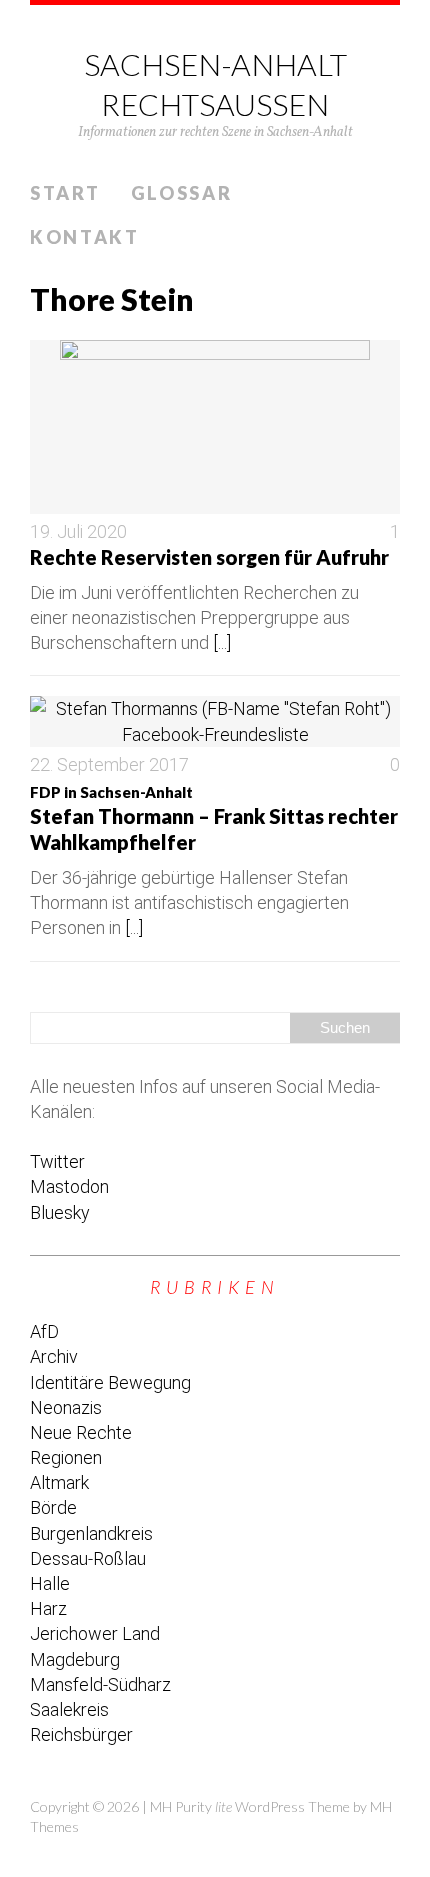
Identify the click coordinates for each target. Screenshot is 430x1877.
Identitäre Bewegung (110, 1382)
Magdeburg (75, 1659)
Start (65, 193)
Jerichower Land (95, 1633)
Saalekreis (69, 1709)
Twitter (57, 1161)
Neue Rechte (81, 1432)
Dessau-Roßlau (88, 1558)
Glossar (182, 193)
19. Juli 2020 (78, 531)
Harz (48, 1608)
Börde (53, 1507)
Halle (50, 1583)
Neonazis (66, 1407)
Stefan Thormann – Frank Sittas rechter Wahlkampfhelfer (214, 818)
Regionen (66, 1457)
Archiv (54, 1356)
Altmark (59, 1482)
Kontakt (85, 237)
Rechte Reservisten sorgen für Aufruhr (209, 557)
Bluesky (60, 1212)
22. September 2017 (109, 764)
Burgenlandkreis (91, 1533)
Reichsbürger (81, 1734)
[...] (222, 642)
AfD (44, 1331)
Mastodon (69, 1186)
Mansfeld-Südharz (100, 1684)
